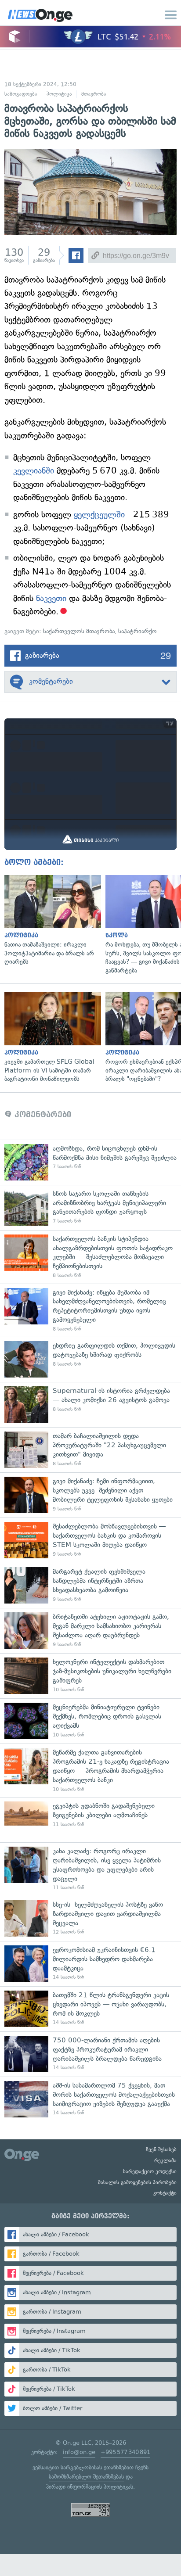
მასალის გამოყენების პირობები (137, 2182)
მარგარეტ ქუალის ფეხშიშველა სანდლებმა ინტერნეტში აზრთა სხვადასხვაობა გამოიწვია (90, 1585)
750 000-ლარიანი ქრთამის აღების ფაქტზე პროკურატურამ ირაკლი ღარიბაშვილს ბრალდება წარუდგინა (90, 2054)
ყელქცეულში (99, 515)
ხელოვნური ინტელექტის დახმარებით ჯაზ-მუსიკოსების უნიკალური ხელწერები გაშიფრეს (90, 1676)
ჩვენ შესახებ (161, 2149)
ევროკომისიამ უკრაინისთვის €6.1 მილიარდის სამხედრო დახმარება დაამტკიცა (90, 1964)
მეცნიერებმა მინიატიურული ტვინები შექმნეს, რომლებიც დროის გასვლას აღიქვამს (90, 1721)
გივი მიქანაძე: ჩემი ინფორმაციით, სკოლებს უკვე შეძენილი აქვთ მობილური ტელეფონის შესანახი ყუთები (90, 1495)
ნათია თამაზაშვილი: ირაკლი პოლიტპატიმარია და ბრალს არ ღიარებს (51, 921)
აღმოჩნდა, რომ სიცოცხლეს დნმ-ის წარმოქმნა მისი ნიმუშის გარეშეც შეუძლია (90, 1162)
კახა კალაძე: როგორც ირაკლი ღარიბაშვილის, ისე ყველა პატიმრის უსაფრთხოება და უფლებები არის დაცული (90, 1869)
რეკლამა (165, 2160)
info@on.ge (79, 2452)
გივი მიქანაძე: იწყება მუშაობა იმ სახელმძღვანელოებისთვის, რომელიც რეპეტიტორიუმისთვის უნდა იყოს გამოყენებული (90, 1310)
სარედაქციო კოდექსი (150, 2171)
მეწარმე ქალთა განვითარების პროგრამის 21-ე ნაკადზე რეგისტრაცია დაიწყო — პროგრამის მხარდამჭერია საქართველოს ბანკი (90, 1770)
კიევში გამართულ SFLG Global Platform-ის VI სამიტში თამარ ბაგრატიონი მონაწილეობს (51, 1038)
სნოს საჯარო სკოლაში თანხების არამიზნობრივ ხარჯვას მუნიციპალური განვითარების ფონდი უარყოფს (90, 1207)
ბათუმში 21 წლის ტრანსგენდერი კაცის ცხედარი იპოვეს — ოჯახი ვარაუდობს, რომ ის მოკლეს (90, 2009)
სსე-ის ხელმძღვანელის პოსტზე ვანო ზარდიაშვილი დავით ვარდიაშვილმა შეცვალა (90, 1918)
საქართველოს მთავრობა (79, 631)
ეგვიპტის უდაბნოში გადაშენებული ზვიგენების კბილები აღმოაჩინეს (90, 1820)
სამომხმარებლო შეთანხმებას (86, 2477)
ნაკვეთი (51, 598)
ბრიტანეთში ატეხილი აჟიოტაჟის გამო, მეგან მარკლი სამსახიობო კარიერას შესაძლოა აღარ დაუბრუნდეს (90, 1631)
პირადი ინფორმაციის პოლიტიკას (90, 2487)
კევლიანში (34, 471)
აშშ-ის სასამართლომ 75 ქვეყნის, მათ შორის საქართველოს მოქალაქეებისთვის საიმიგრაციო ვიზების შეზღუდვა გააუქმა (90, 2099)
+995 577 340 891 (125, 2452)
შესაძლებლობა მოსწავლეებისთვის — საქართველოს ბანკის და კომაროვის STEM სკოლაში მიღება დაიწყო (90, 1540)
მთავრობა (94, 94)
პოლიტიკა (59, 94)
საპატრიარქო (138, 631)
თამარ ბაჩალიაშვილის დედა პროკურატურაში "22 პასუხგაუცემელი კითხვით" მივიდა (90, 1450)
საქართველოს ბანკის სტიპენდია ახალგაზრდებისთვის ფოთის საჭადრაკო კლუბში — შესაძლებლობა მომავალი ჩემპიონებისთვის (90, 1257)
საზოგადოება (21, 94)
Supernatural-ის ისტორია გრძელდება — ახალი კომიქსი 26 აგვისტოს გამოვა (90, 1405)
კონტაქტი (165, 2193)
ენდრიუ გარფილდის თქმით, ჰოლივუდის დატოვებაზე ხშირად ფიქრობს (90, 1359)
